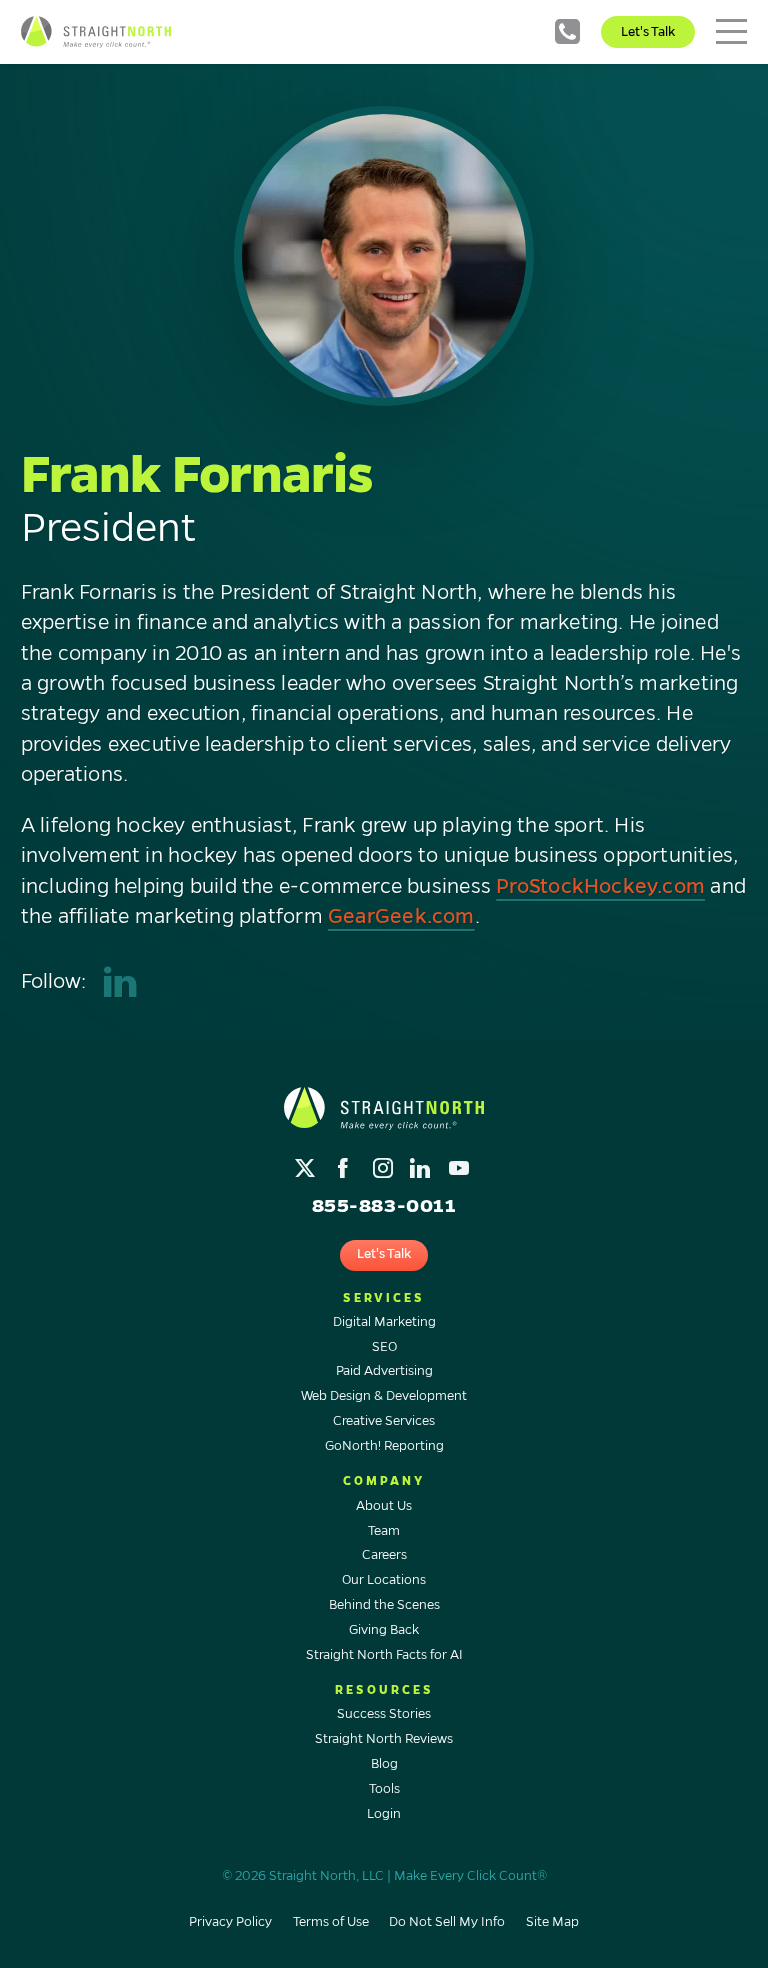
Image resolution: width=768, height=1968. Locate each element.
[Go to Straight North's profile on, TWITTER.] (307, 1163)
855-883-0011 (567, 31)
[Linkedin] (120, 982)
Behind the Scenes (384, 1605)
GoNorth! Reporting (384, 1446)
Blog (384, 1764)
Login (384, 1814)
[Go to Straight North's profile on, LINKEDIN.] (422, 1163)
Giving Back (384, 1630)
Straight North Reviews (384, 1739)
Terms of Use (331, 1922)
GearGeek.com (401, 916)
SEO (384, 1347)
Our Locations (384, 1580)
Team (384, 1531)
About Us (384, 1506)
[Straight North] (96, 32)
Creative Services (384, 1421)
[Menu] (731, 31)
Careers (384, 1555)
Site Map (552, 1922)
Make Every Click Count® (470, 1876)
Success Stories (384, 1714)
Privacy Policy (230, 1922)
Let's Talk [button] (384, 1254)
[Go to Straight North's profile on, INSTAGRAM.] (384, 1163)
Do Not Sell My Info (447, 1922)
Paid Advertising (384, 1371)
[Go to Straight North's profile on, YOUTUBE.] (460, 1163)
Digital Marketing (384, 1322)
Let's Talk (648, 32)
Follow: (53, 981)
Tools (384, 1789)
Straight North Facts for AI (384, 1655)
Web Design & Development (384, 1396)
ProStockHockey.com (600, 886)
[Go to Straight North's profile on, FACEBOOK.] (345, 1163)
